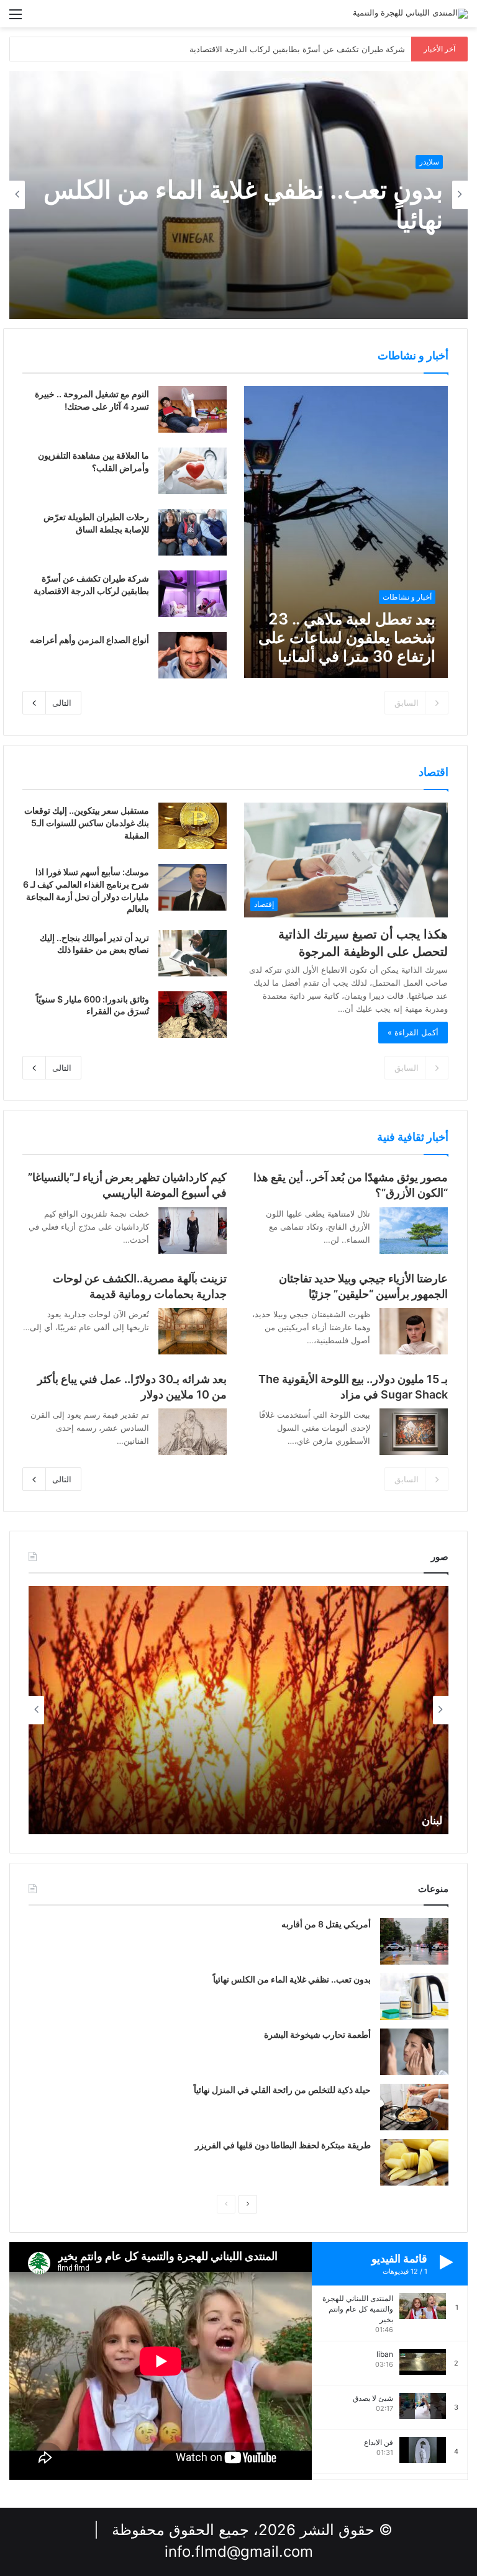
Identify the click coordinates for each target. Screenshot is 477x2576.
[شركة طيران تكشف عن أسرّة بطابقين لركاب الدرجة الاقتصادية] (193, 594)
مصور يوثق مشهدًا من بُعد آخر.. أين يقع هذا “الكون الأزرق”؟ (245, 205)
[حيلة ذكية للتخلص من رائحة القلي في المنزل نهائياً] (414, 2107)
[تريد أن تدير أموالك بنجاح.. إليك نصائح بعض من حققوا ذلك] (193, 953)
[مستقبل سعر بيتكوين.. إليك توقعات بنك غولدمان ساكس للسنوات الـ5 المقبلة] (193, 826)
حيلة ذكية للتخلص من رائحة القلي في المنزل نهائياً (282, 2090)
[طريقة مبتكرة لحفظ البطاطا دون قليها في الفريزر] (414, 2162)
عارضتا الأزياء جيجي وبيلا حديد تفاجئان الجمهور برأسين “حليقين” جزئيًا (287, 49)
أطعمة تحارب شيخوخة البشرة (317, 2034)
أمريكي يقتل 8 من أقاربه (326, 1924)
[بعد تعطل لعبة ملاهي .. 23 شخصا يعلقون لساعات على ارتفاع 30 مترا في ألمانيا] (346, 532)
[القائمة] (16, 18)
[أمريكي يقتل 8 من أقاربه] (414, 1941)
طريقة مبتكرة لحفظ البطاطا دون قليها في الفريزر (283, 2145)
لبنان (432, 1820)
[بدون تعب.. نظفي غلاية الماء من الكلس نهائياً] (414, 1997)
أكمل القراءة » (413, 1032)
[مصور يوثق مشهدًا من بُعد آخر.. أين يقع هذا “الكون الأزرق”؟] (414, 1231)
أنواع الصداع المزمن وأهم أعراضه (89, 640)
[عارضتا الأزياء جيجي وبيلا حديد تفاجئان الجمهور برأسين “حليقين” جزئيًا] (414, 1331)
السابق (407, 703)
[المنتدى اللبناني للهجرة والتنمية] (410, 14)
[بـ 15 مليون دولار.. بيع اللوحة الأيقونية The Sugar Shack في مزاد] (414, 1432)
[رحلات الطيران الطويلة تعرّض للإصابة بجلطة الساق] (193, 532)
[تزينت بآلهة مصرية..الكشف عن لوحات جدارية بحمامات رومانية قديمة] (193, 1331)
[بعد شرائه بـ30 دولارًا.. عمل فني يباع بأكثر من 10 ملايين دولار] (193, 1432)
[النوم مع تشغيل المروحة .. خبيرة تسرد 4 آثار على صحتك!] (193, 409)
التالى (62, 703)
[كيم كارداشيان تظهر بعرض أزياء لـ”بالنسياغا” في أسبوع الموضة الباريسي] (193, 1231)
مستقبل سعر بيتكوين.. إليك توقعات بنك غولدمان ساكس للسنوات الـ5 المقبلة (87, 822)
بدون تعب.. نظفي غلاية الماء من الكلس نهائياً (292, 1979)
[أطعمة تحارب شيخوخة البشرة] (414, 2052)
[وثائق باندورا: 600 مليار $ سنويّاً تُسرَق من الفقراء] (193, 1015)
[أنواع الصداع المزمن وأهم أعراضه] (193, 655)
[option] (238, 195)
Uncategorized (413, 162)
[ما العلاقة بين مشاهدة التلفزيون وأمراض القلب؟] (193, 471)
